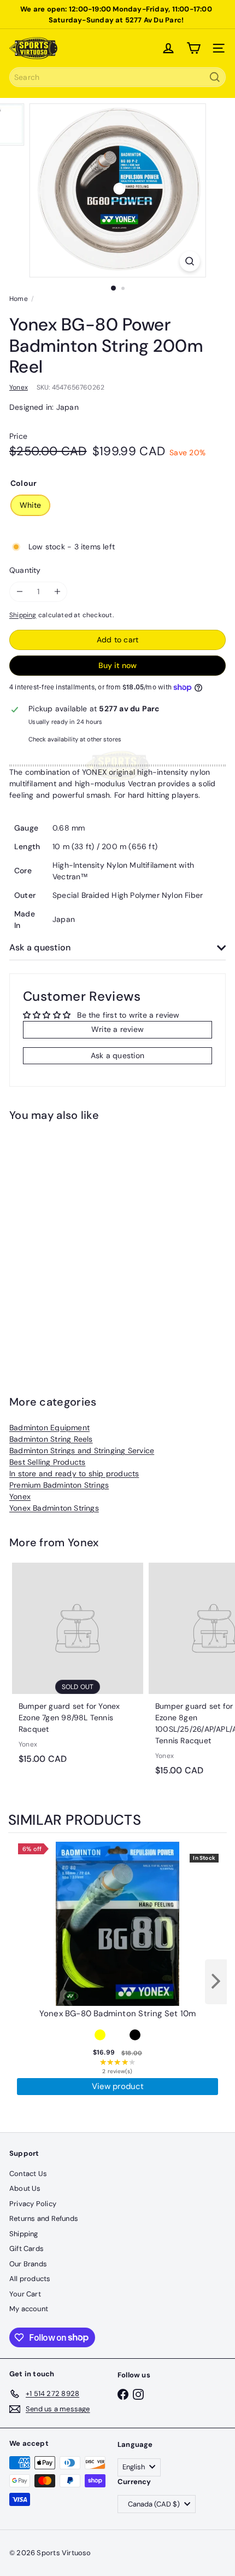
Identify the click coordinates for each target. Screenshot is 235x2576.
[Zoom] (189, 261)
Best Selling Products (47, 1462)
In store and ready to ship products (74, 1473)
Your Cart (25, 2294)
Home (19, 299)
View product (118, 2086)
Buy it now (117, 665)
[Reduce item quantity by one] (19, 592)
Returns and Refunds (44, 2218)
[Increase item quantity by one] (57, 592)
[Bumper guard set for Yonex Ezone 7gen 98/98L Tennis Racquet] (78, 1667)
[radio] (100, 2035)
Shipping (23, 615)
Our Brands (28, 2264)
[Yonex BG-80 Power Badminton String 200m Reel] (78, 1241)
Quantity (25, 570)
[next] (216, 1982)
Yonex (20, 1496)
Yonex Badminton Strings (54, 1508)
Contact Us (28, 2174)
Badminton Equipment (49, 1428)
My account (29, 2309)
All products (30, 2279)
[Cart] (193, 48)
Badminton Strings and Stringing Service (82, 1451)
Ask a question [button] (117, 1055)
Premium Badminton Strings (59, 1485)
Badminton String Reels (51, 1439)
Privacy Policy (33, 2204)
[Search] (215, 77)
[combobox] (117, 77)
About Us (25, 2188)
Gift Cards (27, 2249)
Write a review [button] (117, 1029)
